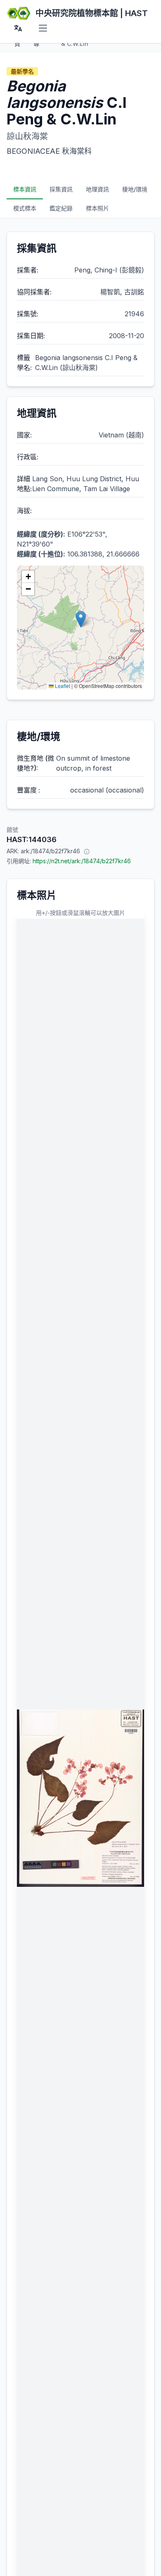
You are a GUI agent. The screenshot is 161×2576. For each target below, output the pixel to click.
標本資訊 (25, 189)
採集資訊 (61, 189)
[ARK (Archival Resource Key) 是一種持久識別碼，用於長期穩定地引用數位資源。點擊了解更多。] (87, 851)
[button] (81, 619)
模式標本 (25, 208)
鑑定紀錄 (61, 208)
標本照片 (97, 208)
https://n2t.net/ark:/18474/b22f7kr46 (82, 861)
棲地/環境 (135, 189)
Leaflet (62, 686)
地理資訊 (97, 189)
